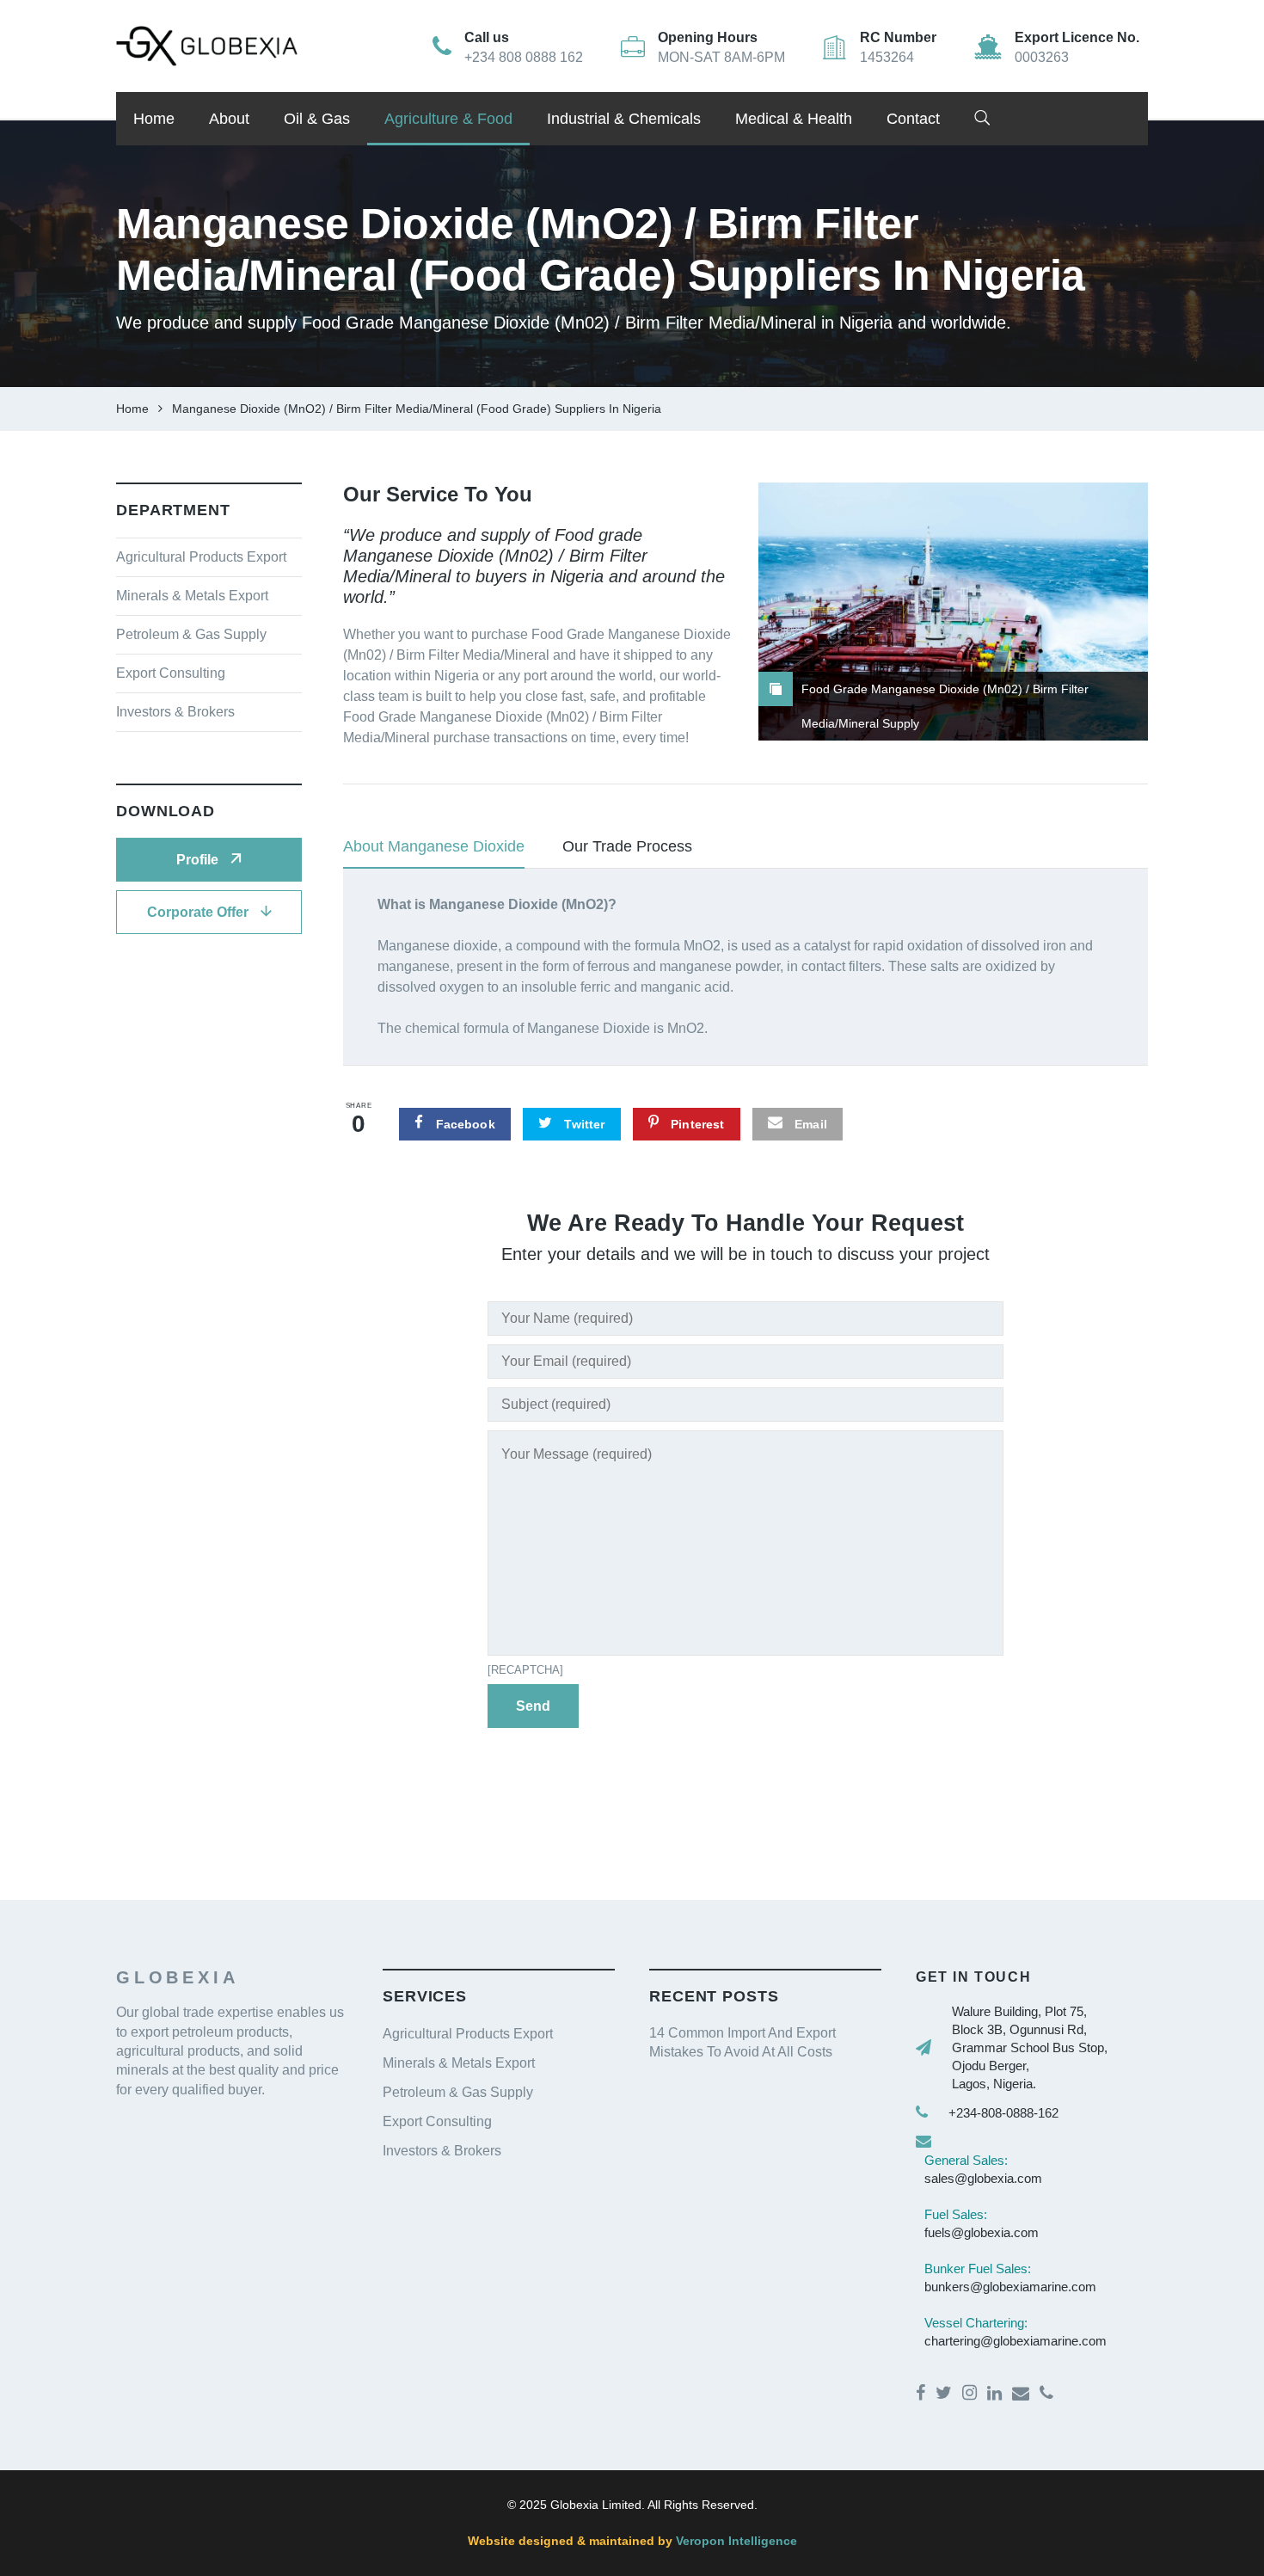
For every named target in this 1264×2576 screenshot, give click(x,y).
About (229, 119)
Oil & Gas (317, 119)
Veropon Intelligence (735, 2541)
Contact (913, 119)
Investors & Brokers (175, 712)
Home (154, 119)
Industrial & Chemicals (624, 119)
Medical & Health (794, 119)
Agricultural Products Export (201, 557)
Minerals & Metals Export (192, 596)
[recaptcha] (525, 1670)
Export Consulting (171, 673)
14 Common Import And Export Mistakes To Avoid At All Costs (742, 2042)
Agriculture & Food (448, 119)
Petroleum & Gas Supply (191, 634)
